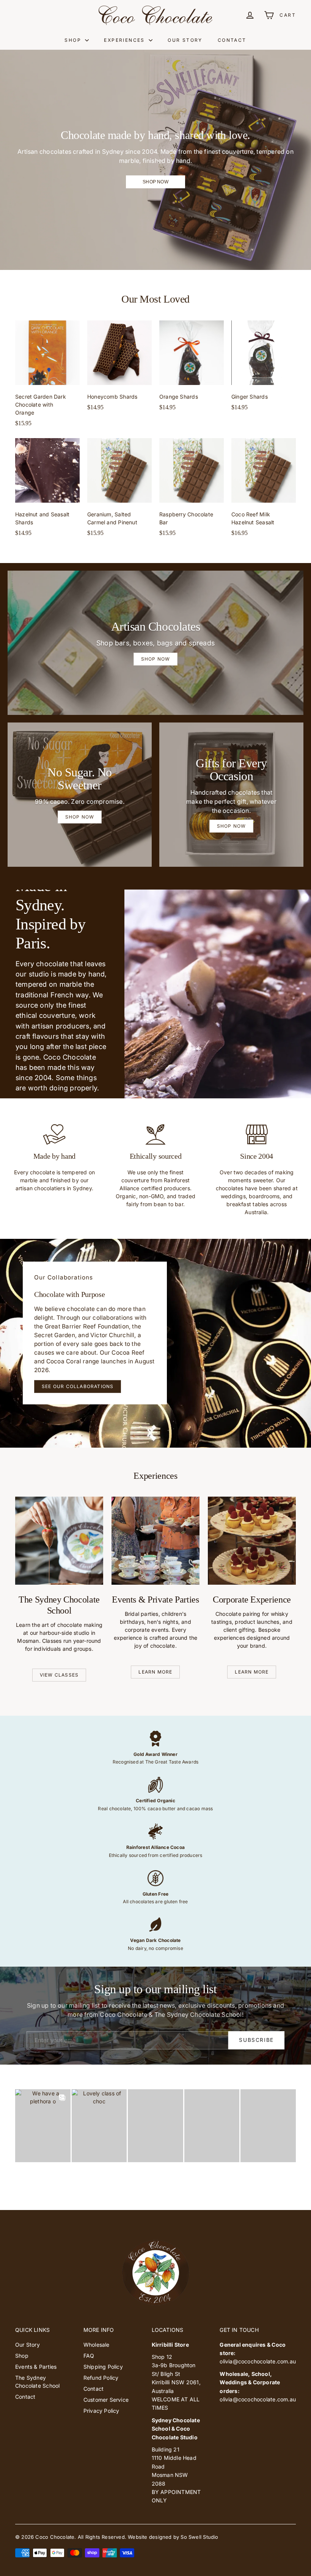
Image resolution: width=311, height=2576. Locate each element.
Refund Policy (101, 2378)
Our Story (185, 40)
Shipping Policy (103, 2367)
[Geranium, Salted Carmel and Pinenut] (119, 491)
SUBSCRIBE (256, 2040)
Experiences (125, 40)
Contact (232, 40)
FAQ (89, 2356)
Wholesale (97, 2345)
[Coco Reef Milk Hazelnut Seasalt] (264, 491)
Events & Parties (36, 2367)
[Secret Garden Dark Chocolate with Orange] (47, 377)
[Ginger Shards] (264, 369)
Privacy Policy (101, 2411)
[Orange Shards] (192, 369)
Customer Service (106, 2400)
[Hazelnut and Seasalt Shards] (47, 491)
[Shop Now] (80, 795)
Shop (74, 40)
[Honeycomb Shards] (119, 369)
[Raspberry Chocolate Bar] (192, 491)
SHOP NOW (155, 182)
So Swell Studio (199, 2537)
